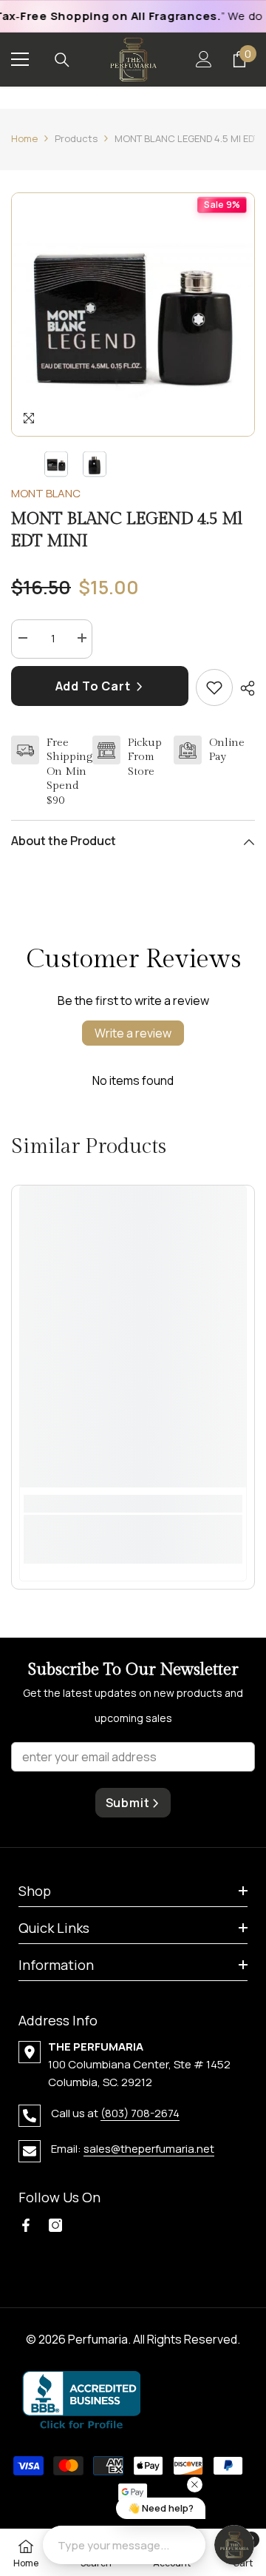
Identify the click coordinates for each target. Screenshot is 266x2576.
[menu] (20, 59)
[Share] (244, 688)
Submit (128, 1803)
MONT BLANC (46, 493)
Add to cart (95, 686)
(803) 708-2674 (140, 2113)
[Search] (62, 60)
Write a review (133, 1033)
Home (24, 138)
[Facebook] (26, 2225)
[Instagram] (55, 2225)
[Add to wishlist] (214, 687)
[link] (133, 1530)
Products (76, 138)
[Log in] (204, 59)
